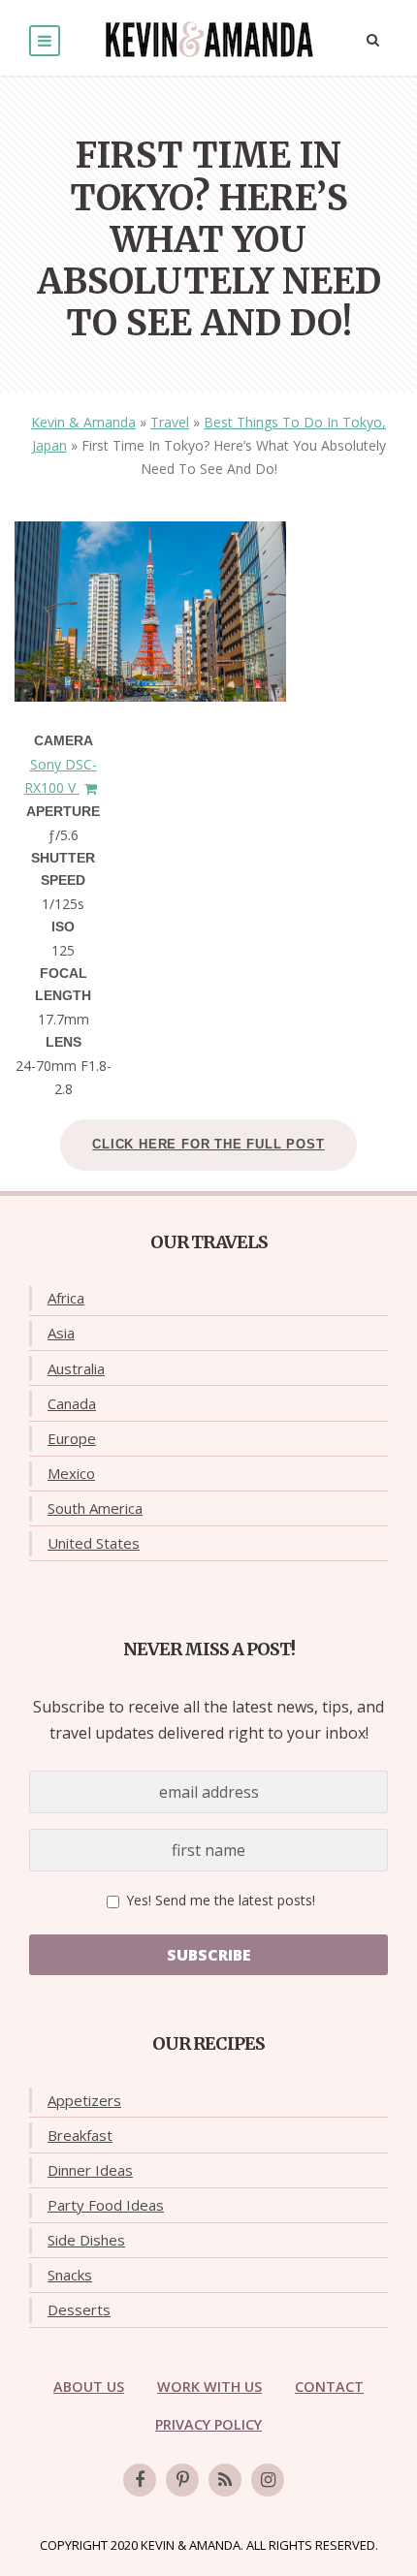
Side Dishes (86, 2240)
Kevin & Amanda (83, 422)
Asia (61, 1333)
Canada (72, 1403)
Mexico (71, 1473)
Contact (329, 2387)
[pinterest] (182, 2480)
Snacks (70, 2275)
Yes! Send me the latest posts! (219, 1900)
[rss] (225, 2480)
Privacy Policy (208, 2424)
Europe (72, 1438)
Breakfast (80, 2135)
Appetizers (84, 2100)
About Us (89, 2387)
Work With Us (209, 2387)
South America (95, 1508)
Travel (170, 422)
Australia (76, 1368)
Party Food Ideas (106, 2205)
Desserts (79, 2309)
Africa (66, 1298)
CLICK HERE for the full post (208, 1144)
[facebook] (140, 2480)
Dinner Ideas (90, 2170)
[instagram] (268, 2480)
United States (94, 1543)
